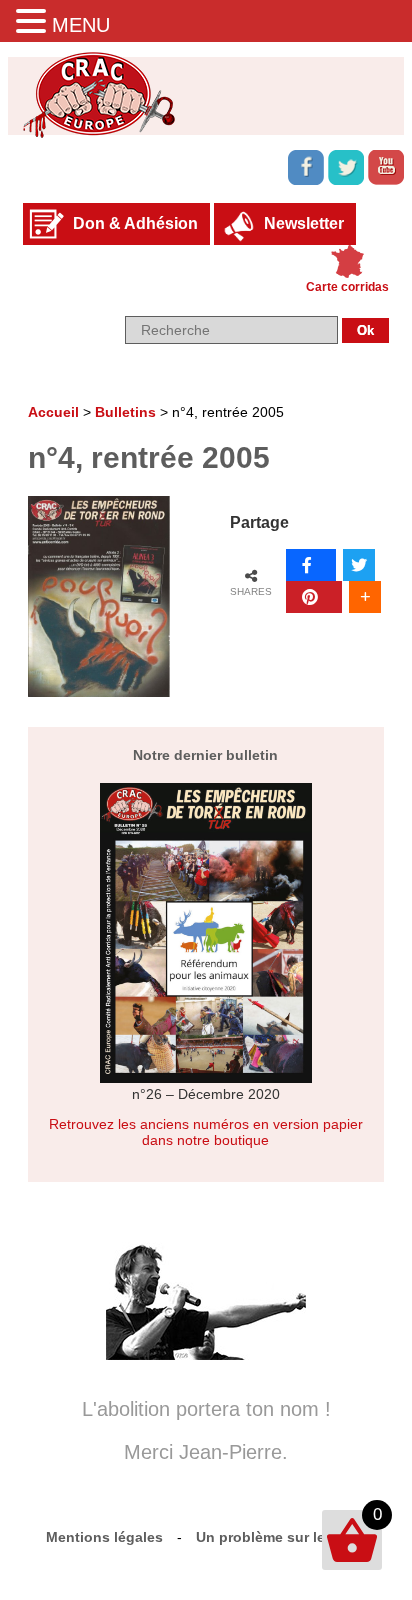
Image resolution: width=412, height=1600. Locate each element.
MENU (81, 25)
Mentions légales (104, 1537)
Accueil (53, 412)
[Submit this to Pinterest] (314, 597)
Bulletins (125, 412)
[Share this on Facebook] (311, 565)
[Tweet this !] (359, 565)
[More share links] (365, 597)
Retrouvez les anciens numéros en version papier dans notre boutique (206, 1132)
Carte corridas (347, 287)
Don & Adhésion (135, 223)
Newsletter (304, 223)
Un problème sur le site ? (281, 1537)
